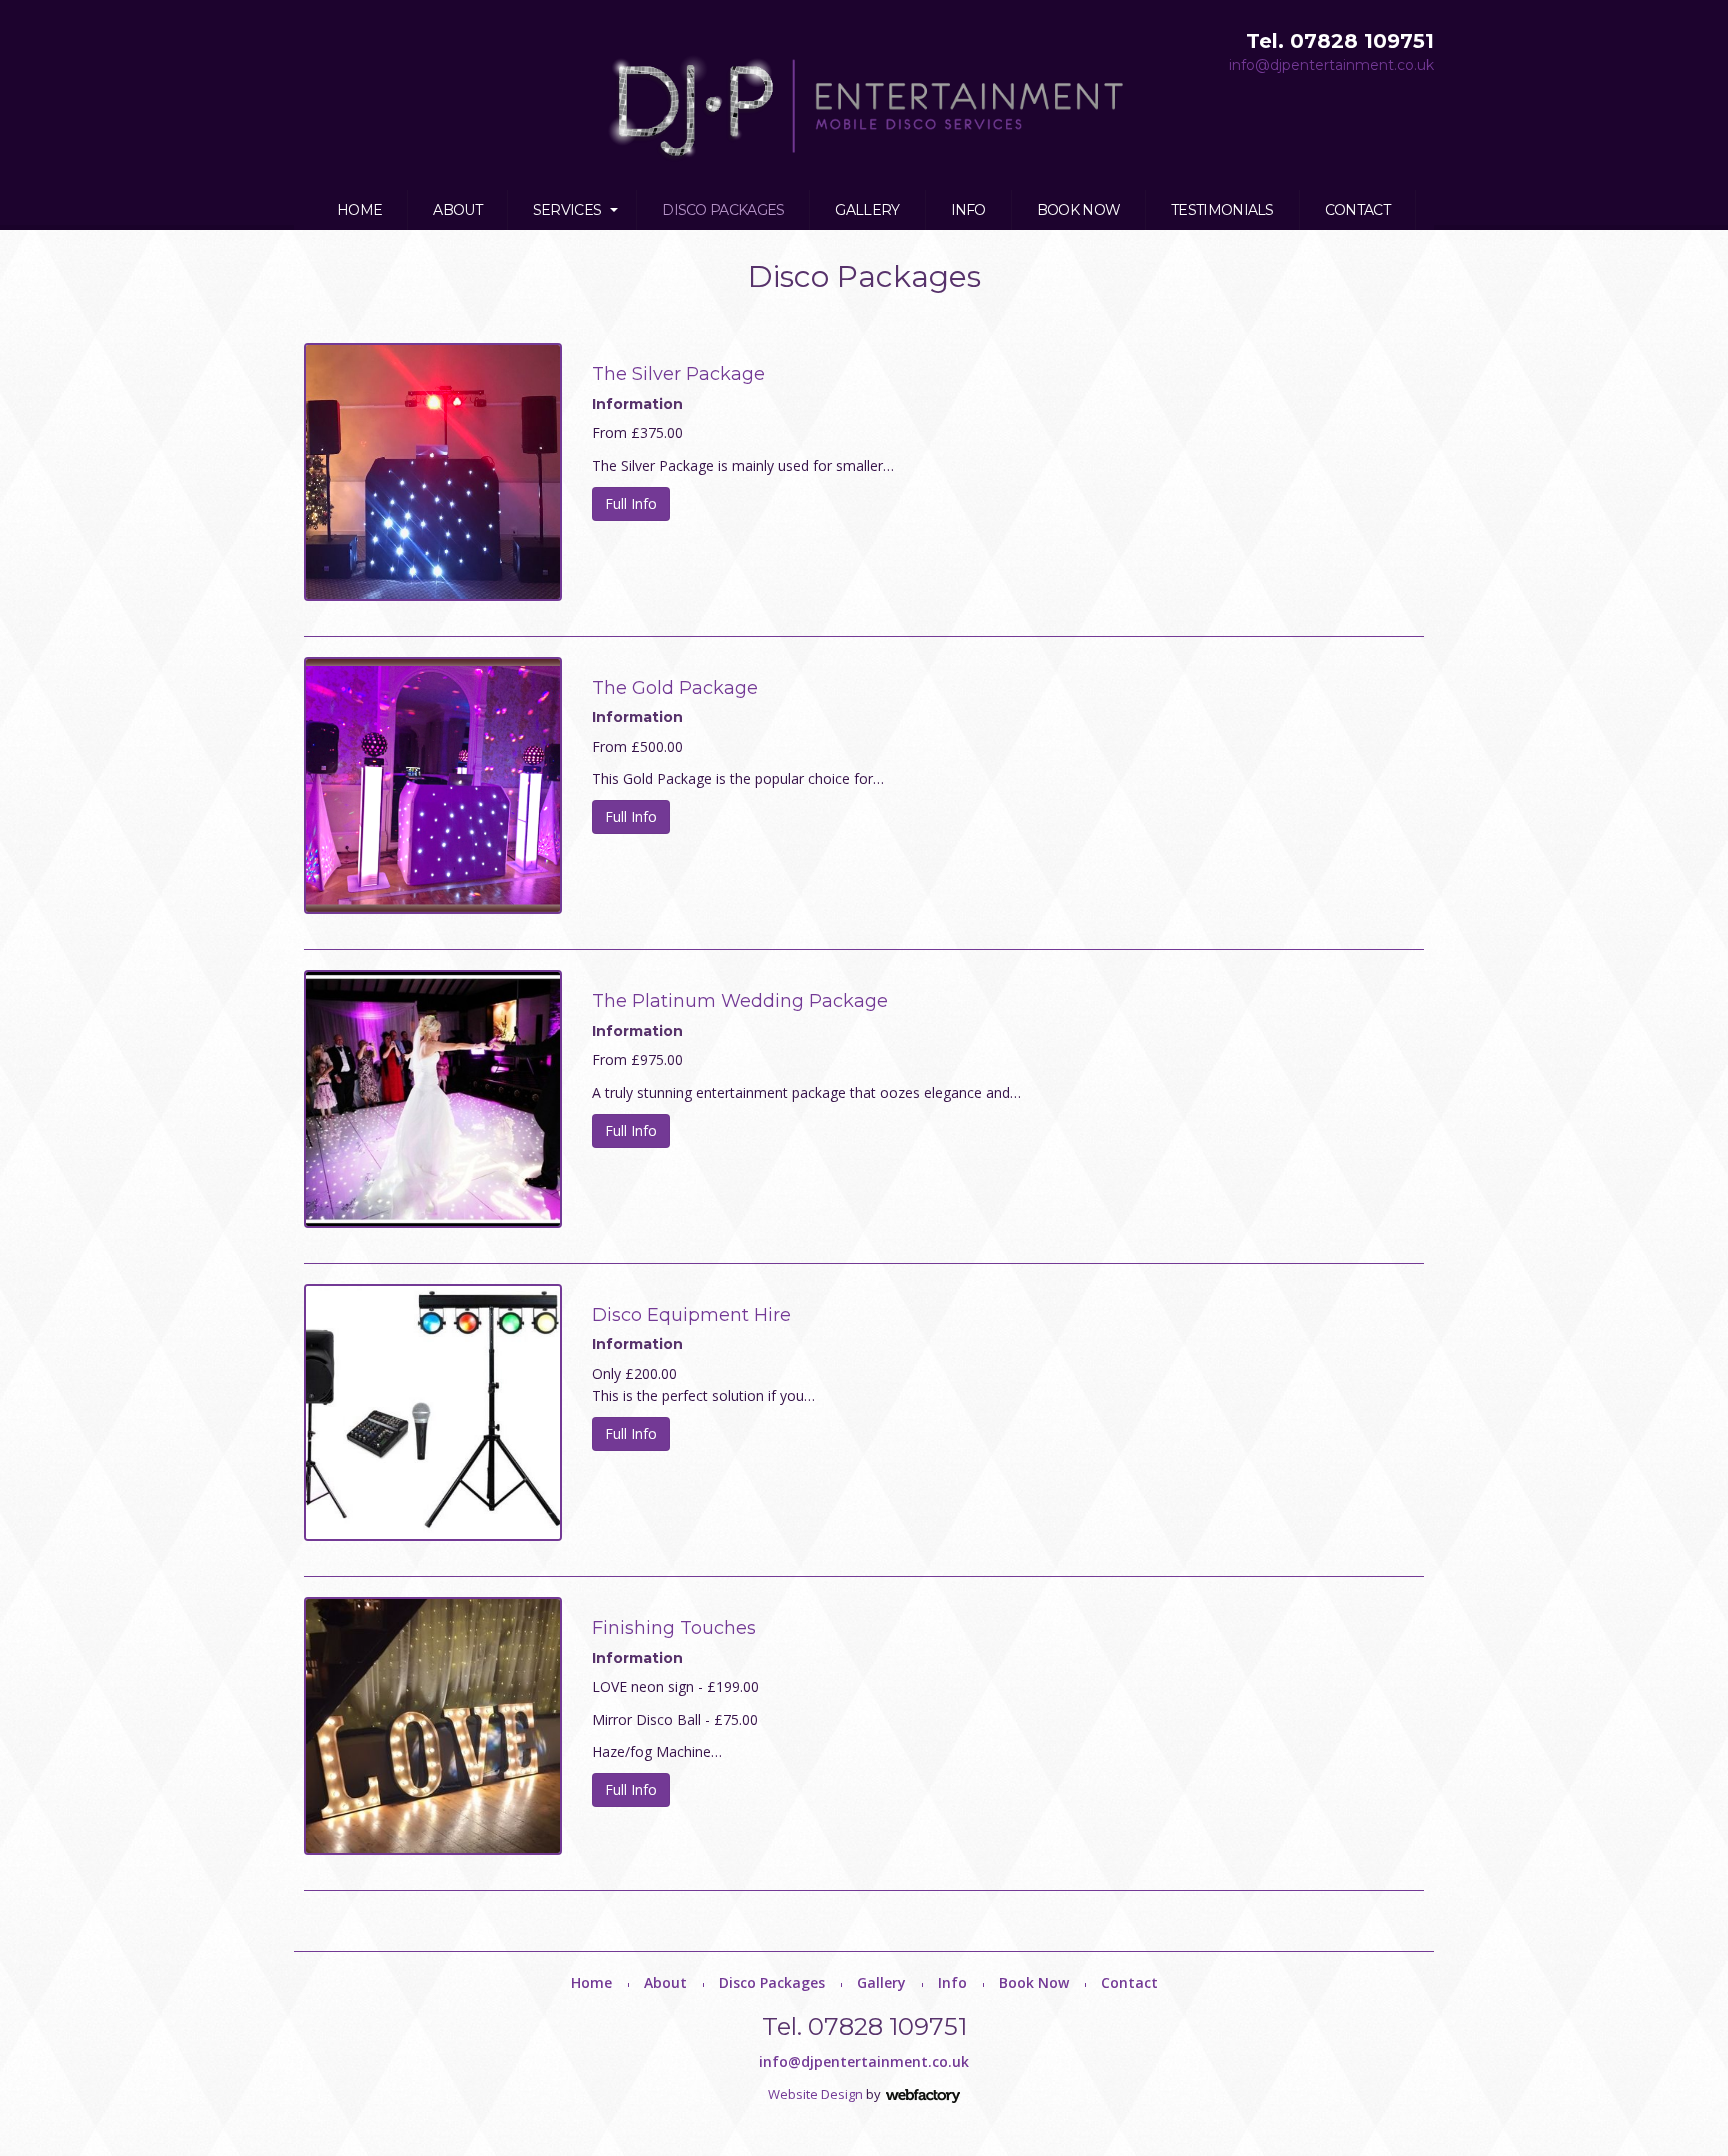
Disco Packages (723, 210)
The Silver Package (678, 374)
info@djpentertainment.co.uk (1331, 65)
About (457, 210)
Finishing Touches (674, 1628)
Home (359, 210)
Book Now (1078, 210)
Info (968, 210)
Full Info (631, 503)
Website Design (815, 2094)
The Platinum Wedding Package (740, 1001)
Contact (1357, 210)
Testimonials (1222, 210)
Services (567, 210)
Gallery (867, 210)
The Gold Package (675, 688)
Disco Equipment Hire (691, 1315)
